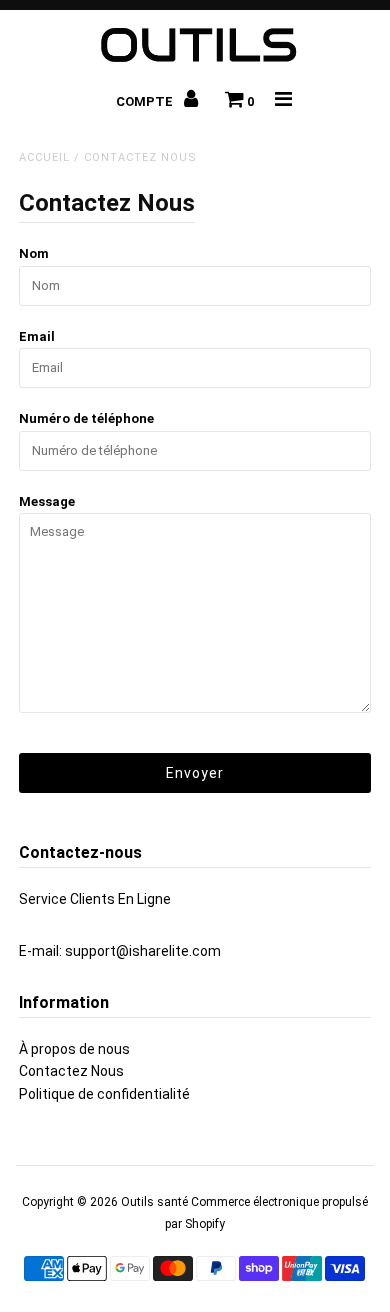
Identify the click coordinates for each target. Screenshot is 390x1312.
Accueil (44, 157)
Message (47, 501)
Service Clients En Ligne (95, 899)
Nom (34, 253)
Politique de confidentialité (104, 1094)
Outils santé (154, 1202)
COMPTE (146, 101)
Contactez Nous (71, 1071)
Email (37, 336)
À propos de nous (74, 1049)
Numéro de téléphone (86, 418)
